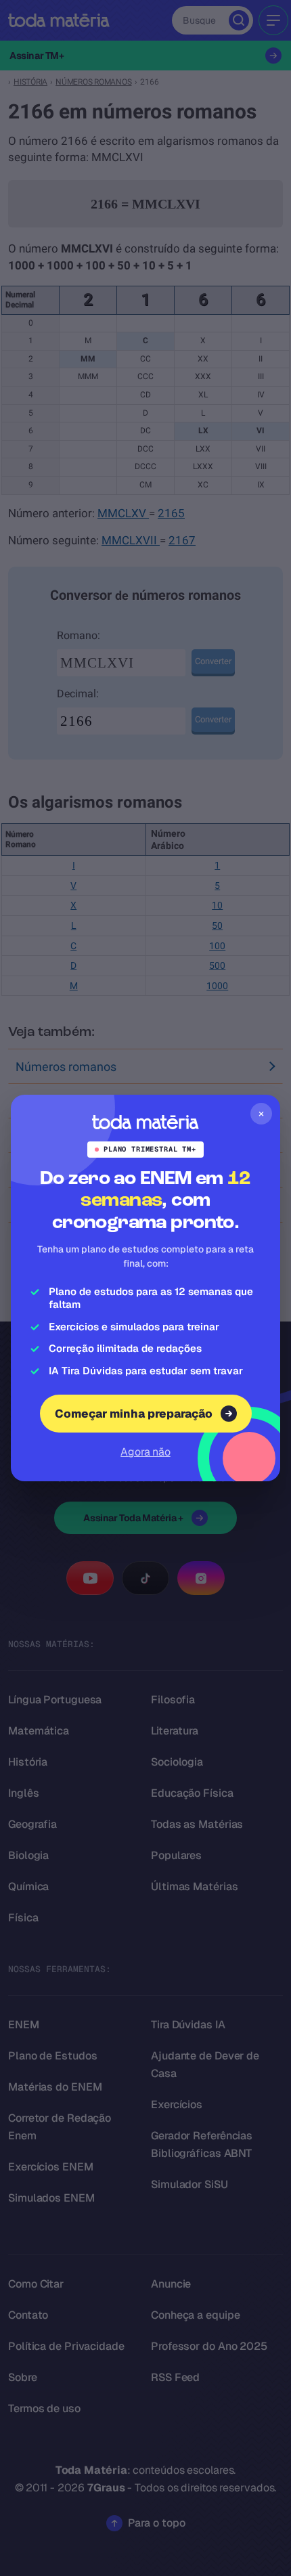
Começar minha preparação (134, 1414)
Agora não (145, 1452)
